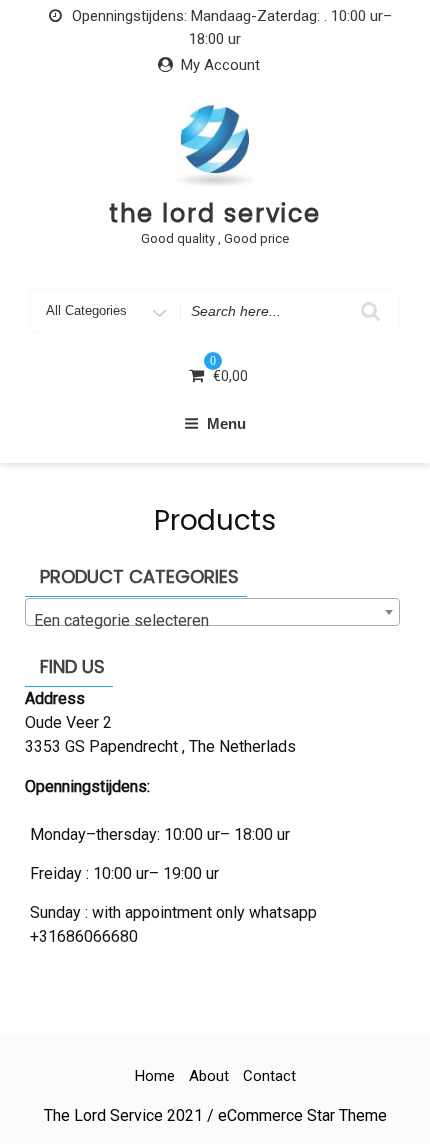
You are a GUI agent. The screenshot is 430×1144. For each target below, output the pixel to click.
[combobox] (212, 612)
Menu (226, 423)
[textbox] (212, 621)
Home (155, 1076)
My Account (220, 65)
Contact (269, 1076)
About (209, 1076)
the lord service (215, 213)
